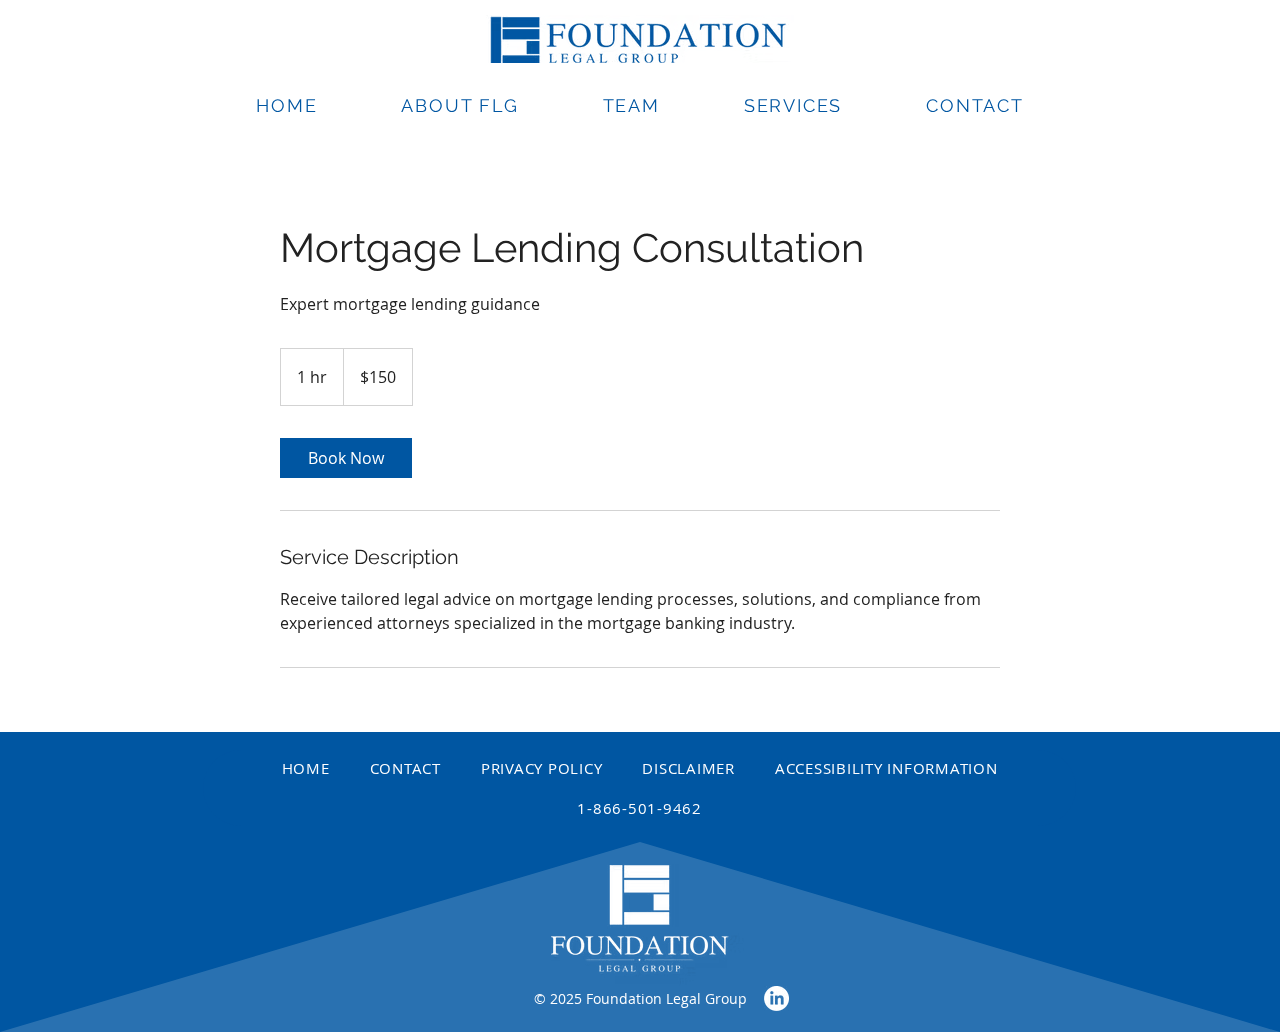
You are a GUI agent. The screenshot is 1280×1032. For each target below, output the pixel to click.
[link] (346, 458)
